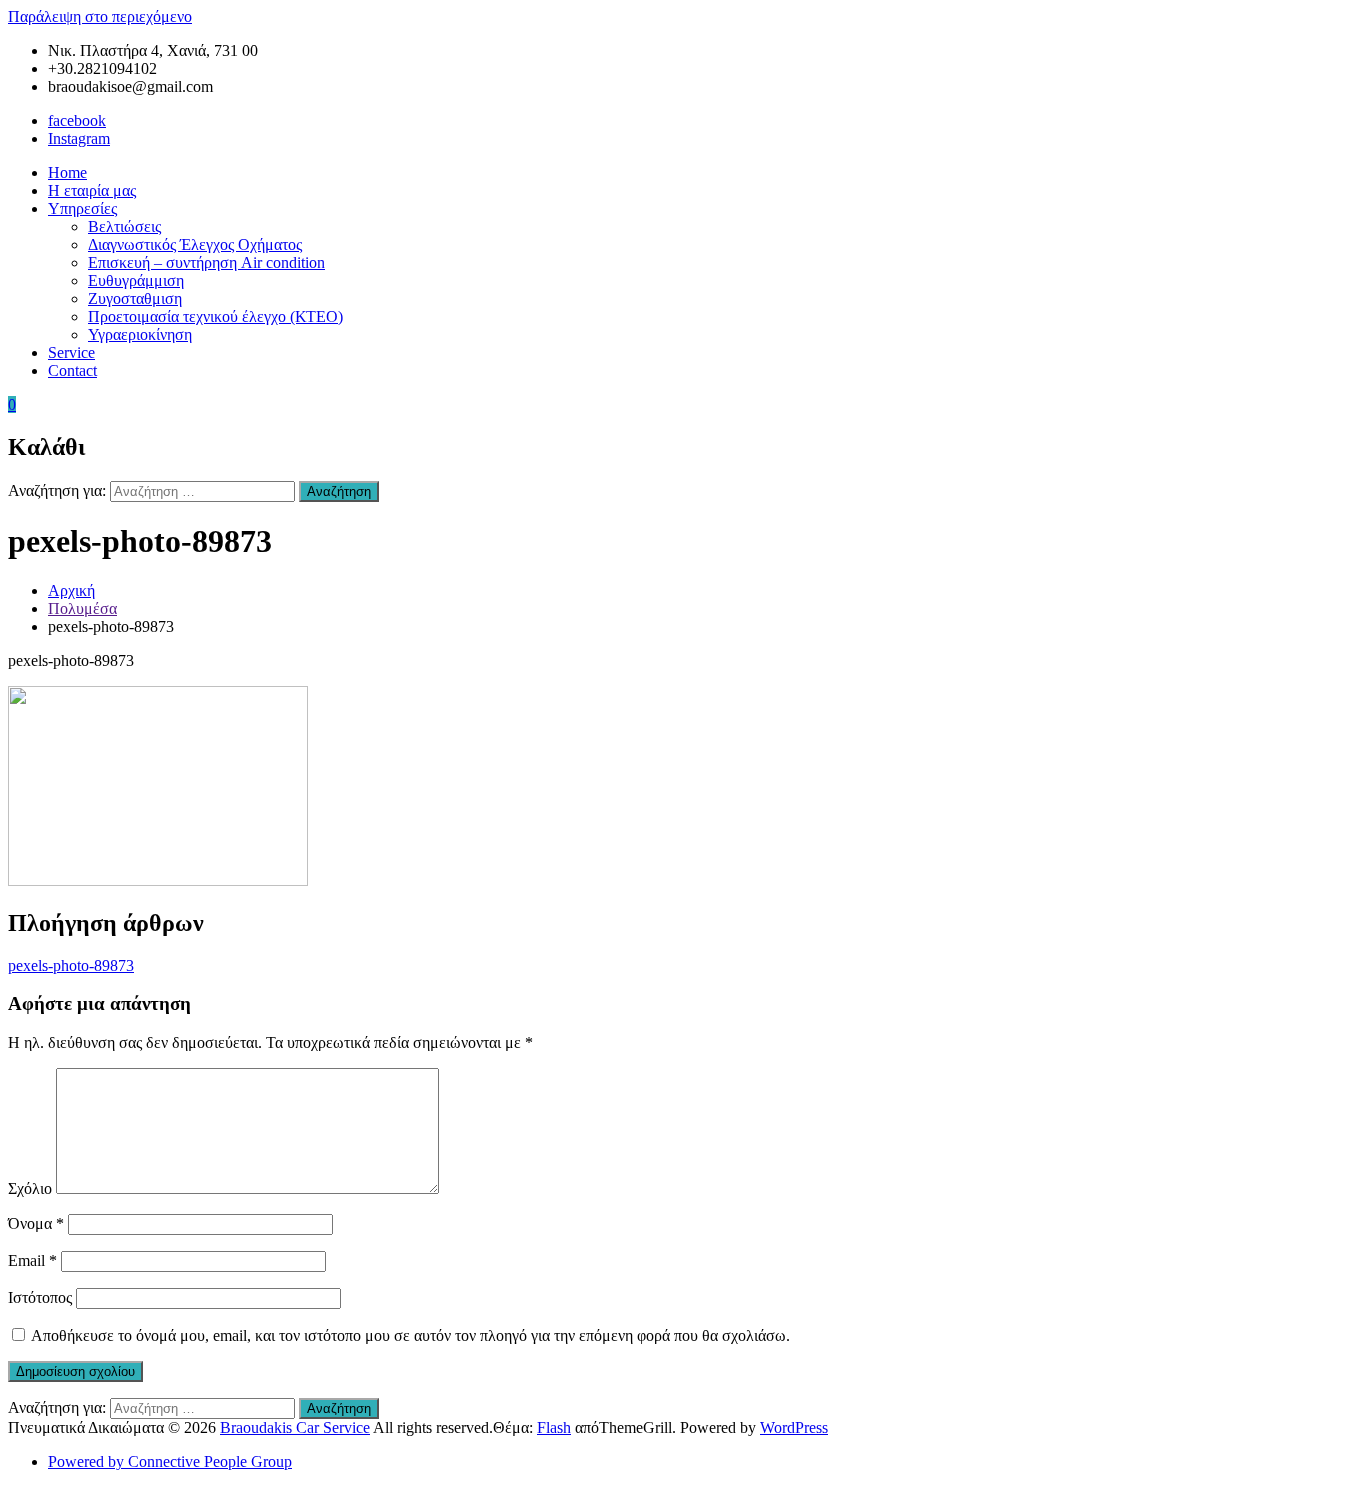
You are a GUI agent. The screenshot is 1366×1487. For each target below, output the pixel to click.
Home (67, 172)
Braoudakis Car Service (295, 1427)
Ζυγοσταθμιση (135, 298)
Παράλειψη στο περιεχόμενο (100, 16)
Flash (554, 1427)
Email (32, 1260)
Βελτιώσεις (124, 226)
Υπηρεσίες (82, 208)
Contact (72, 370)
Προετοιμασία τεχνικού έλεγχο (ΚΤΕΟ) (215, 316)
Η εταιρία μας (92, 190)
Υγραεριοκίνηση (140, 334)
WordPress (794, 1427)
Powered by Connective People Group (170, 1461)
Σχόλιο (30, 1188)
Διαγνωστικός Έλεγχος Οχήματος (195, 244)
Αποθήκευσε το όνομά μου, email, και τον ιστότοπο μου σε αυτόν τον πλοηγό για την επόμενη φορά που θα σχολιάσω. (410, 1335)
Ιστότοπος (40, 1297)
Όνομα (36, 1223)
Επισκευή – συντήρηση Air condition (206, 262)
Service (71, 352)
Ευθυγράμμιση (136, 280)
